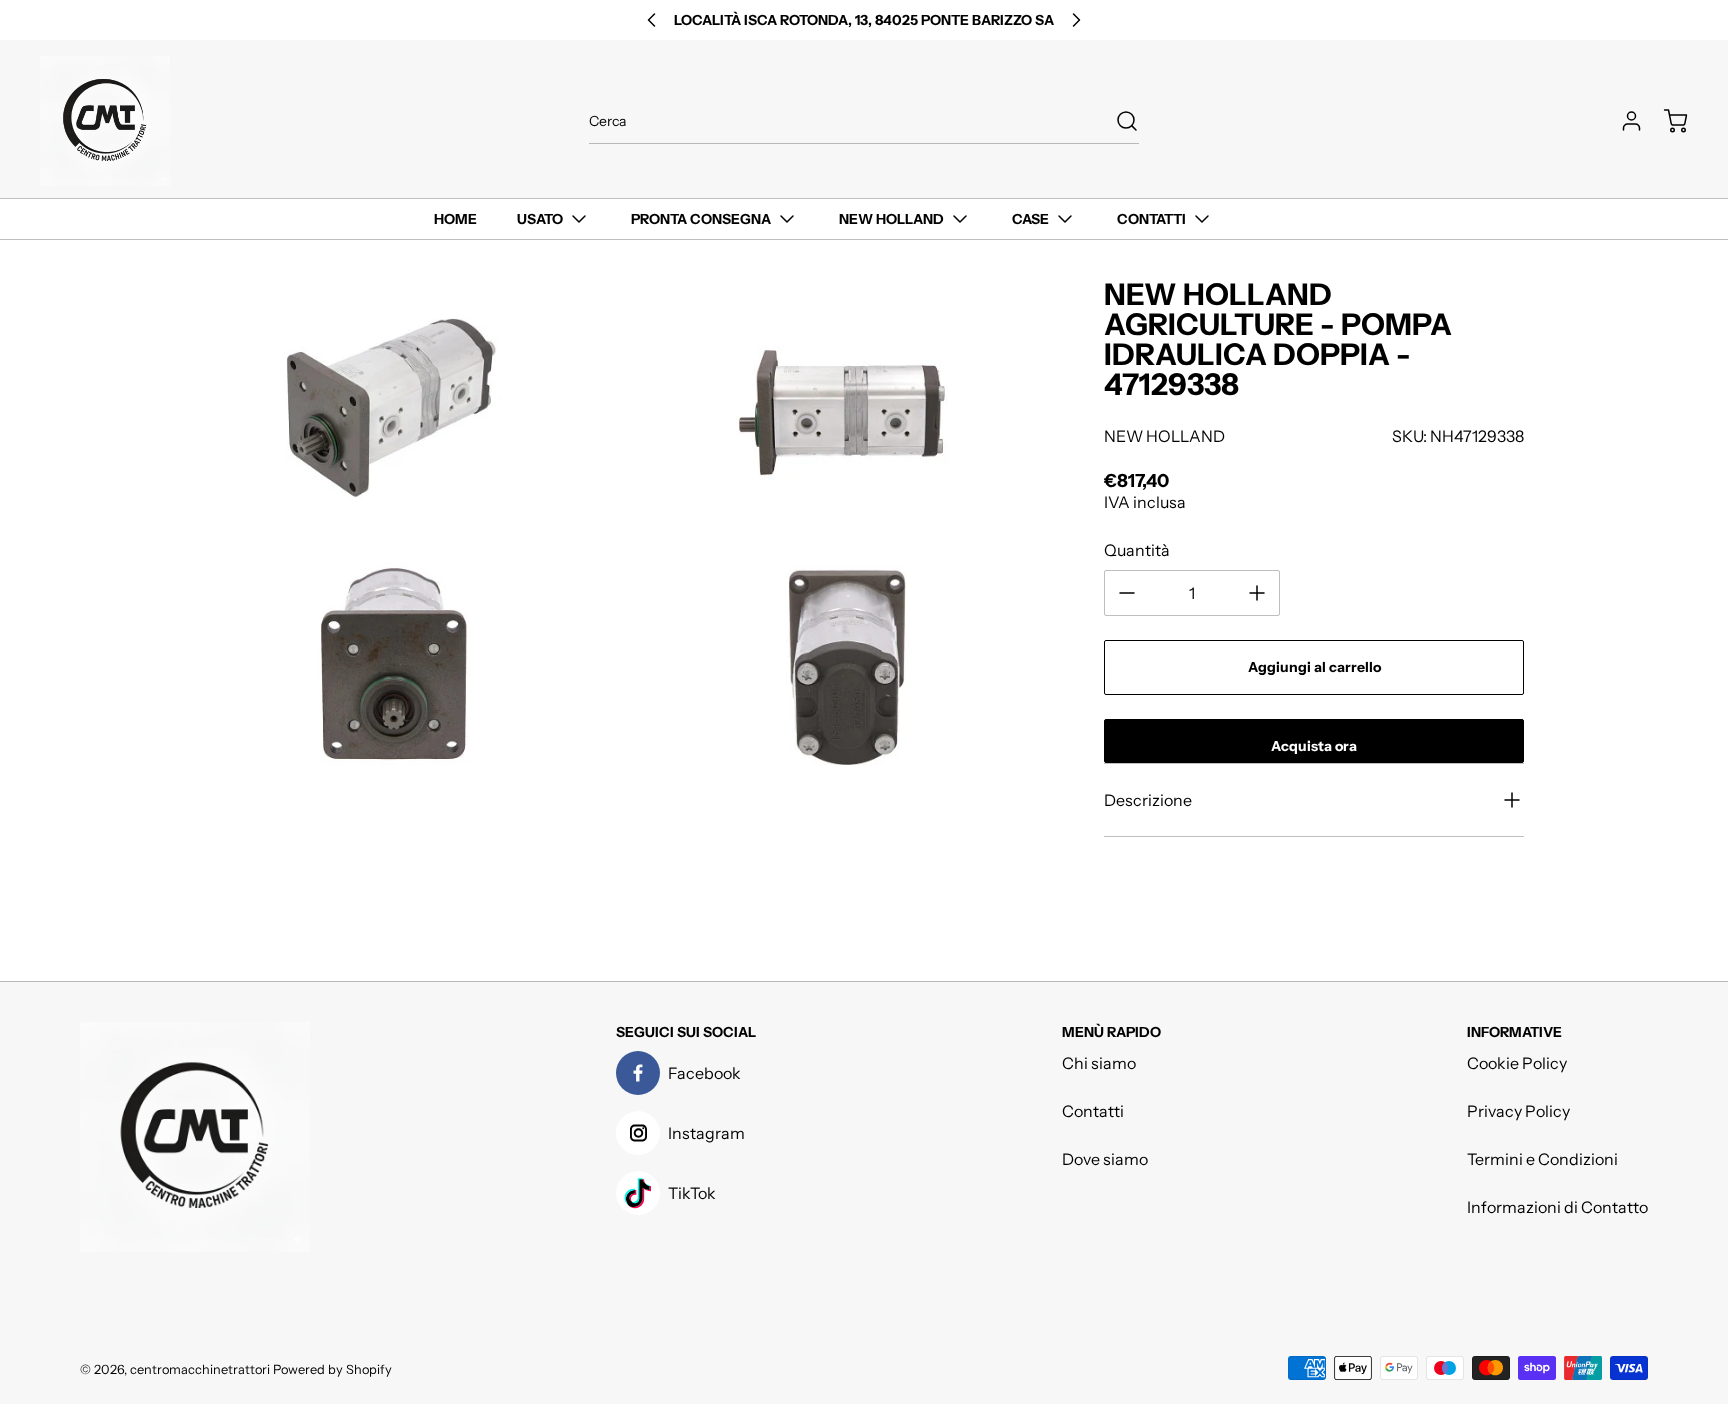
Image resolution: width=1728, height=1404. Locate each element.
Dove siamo (1105, 1159)
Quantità (1137, 550)
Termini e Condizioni (1542, 1159)
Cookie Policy (1517, 1063)
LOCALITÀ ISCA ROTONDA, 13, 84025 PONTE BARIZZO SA (864, 20)
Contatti (1093, 1111)
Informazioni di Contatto (1557, 1207)
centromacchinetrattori (200, 1369)
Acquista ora (1314, 746)
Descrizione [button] (1148, 800)
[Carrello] (1666, 121)
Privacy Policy (1518, 1111)
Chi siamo (1099, 1063)
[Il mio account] (1622, 121)
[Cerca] (1117, 121)
